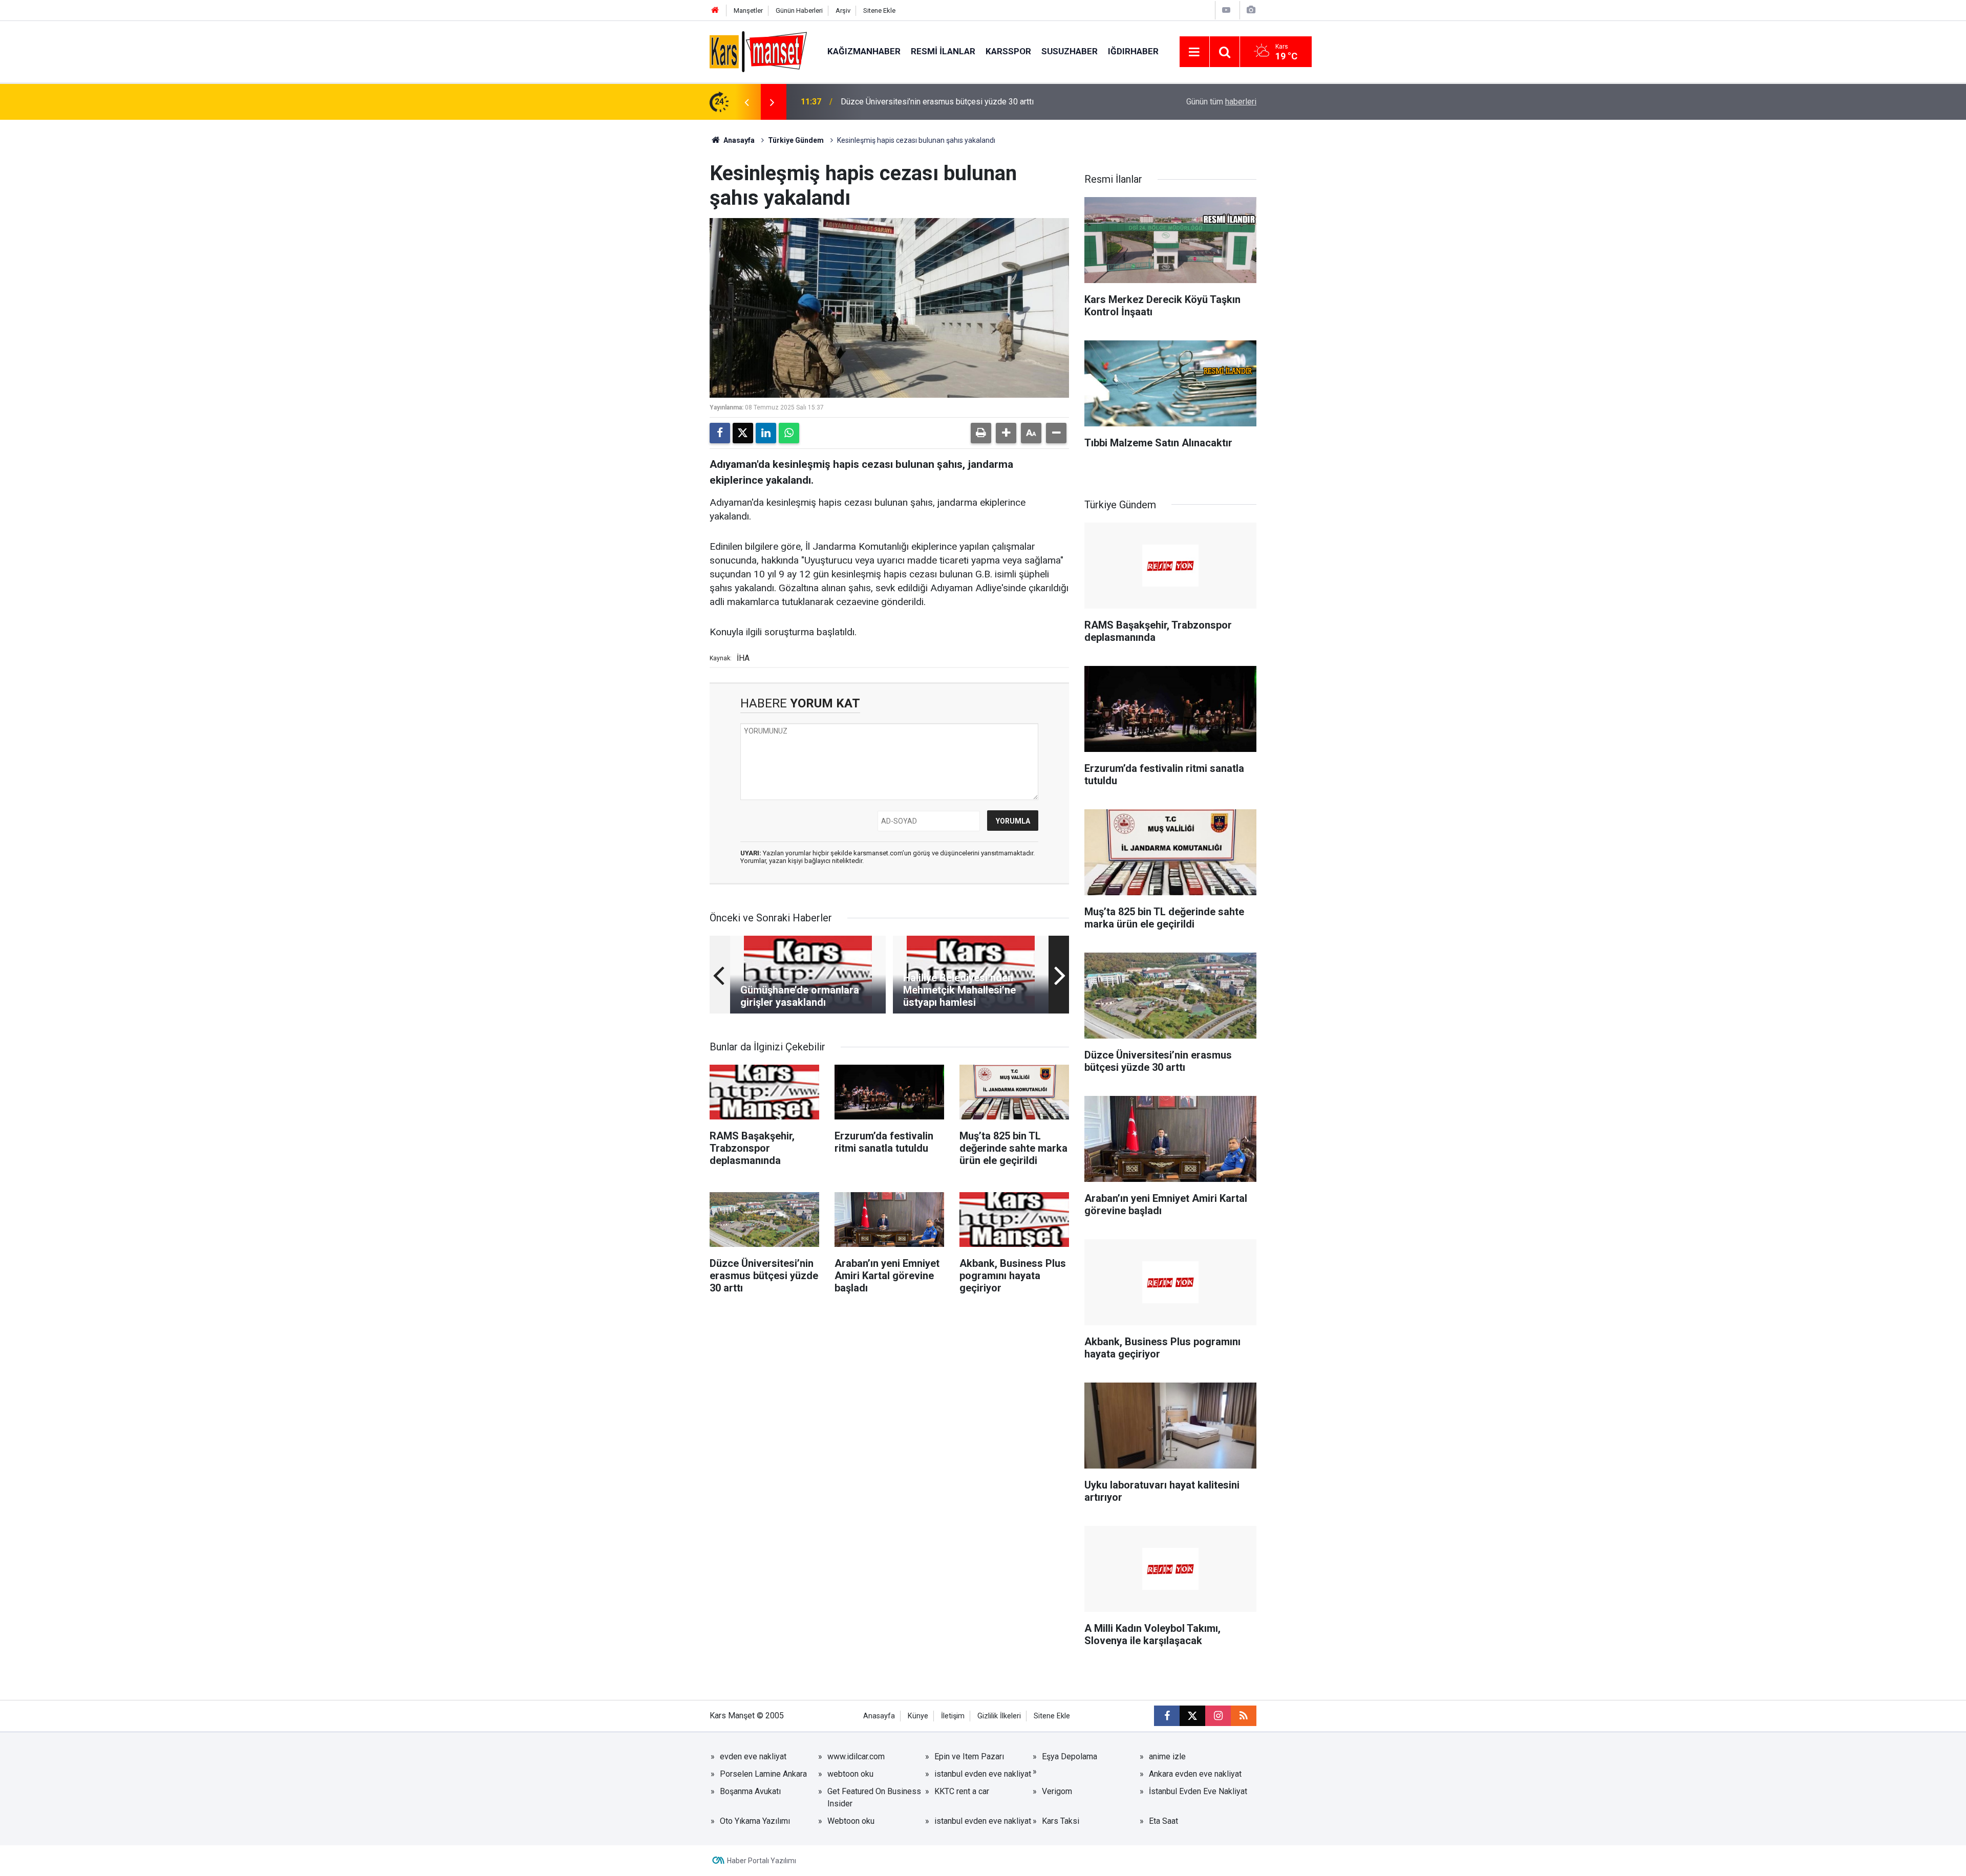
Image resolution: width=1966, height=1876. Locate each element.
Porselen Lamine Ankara (763, 1774)
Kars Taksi (1061, 1821)
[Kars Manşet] (758, 51)
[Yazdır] (981, 433)
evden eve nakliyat (753, 1756)
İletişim (953, 1716)
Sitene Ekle (879, 10)
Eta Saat (1163, 1821)
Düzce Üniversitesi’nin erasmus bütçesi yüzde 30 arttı (937, 102)
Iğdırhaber (1133, 51)
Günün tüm (1221, 102)
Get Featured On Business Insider (874, 1797)
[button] (1006, 433)
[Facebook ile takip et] (1167, 1716)
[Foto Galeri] (1251, 10)
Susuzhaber (1070, 51)
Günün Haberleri (799, 10)
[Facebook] (720, 433)
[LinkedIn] (766, 433)
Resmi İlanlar (943, 51)
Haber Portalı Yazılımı (762, 1861)
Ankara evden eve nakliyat (1195, 1774)
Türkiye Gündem (796, 140)
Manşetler (748, 10)
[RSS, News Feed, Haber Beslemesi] (1244, 1716)
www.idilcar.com (856, 1756)
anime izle (1167, 1756)
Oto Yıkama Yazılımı (755, 1821)
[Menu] (1194, 52)
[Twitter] (743, 433)
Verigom (1057, 1791)
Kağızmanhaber (864, 51)
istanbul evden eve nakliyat (983, 1774)
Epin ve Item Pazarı (969, 1756)
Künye (918, 1716)
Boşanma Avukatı (750, 1791)
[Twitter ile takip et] (1192, 1716)
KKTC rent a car (962, 1791)
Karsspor (1008, 51)
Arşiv (843, 10)
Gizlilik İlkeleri (999, 1716)
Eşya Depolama (1070, 1756)
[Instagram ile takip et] (1218, 1716)
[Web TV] (1226, 10)
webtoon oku (850, 1774)
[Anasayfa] (715, 10)
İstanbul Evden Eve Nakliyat (1198, 1791)
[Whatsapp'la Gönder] (789, 433)
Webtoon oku (851, 1821)
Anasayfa (738, 140)
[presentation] (746, 102)
